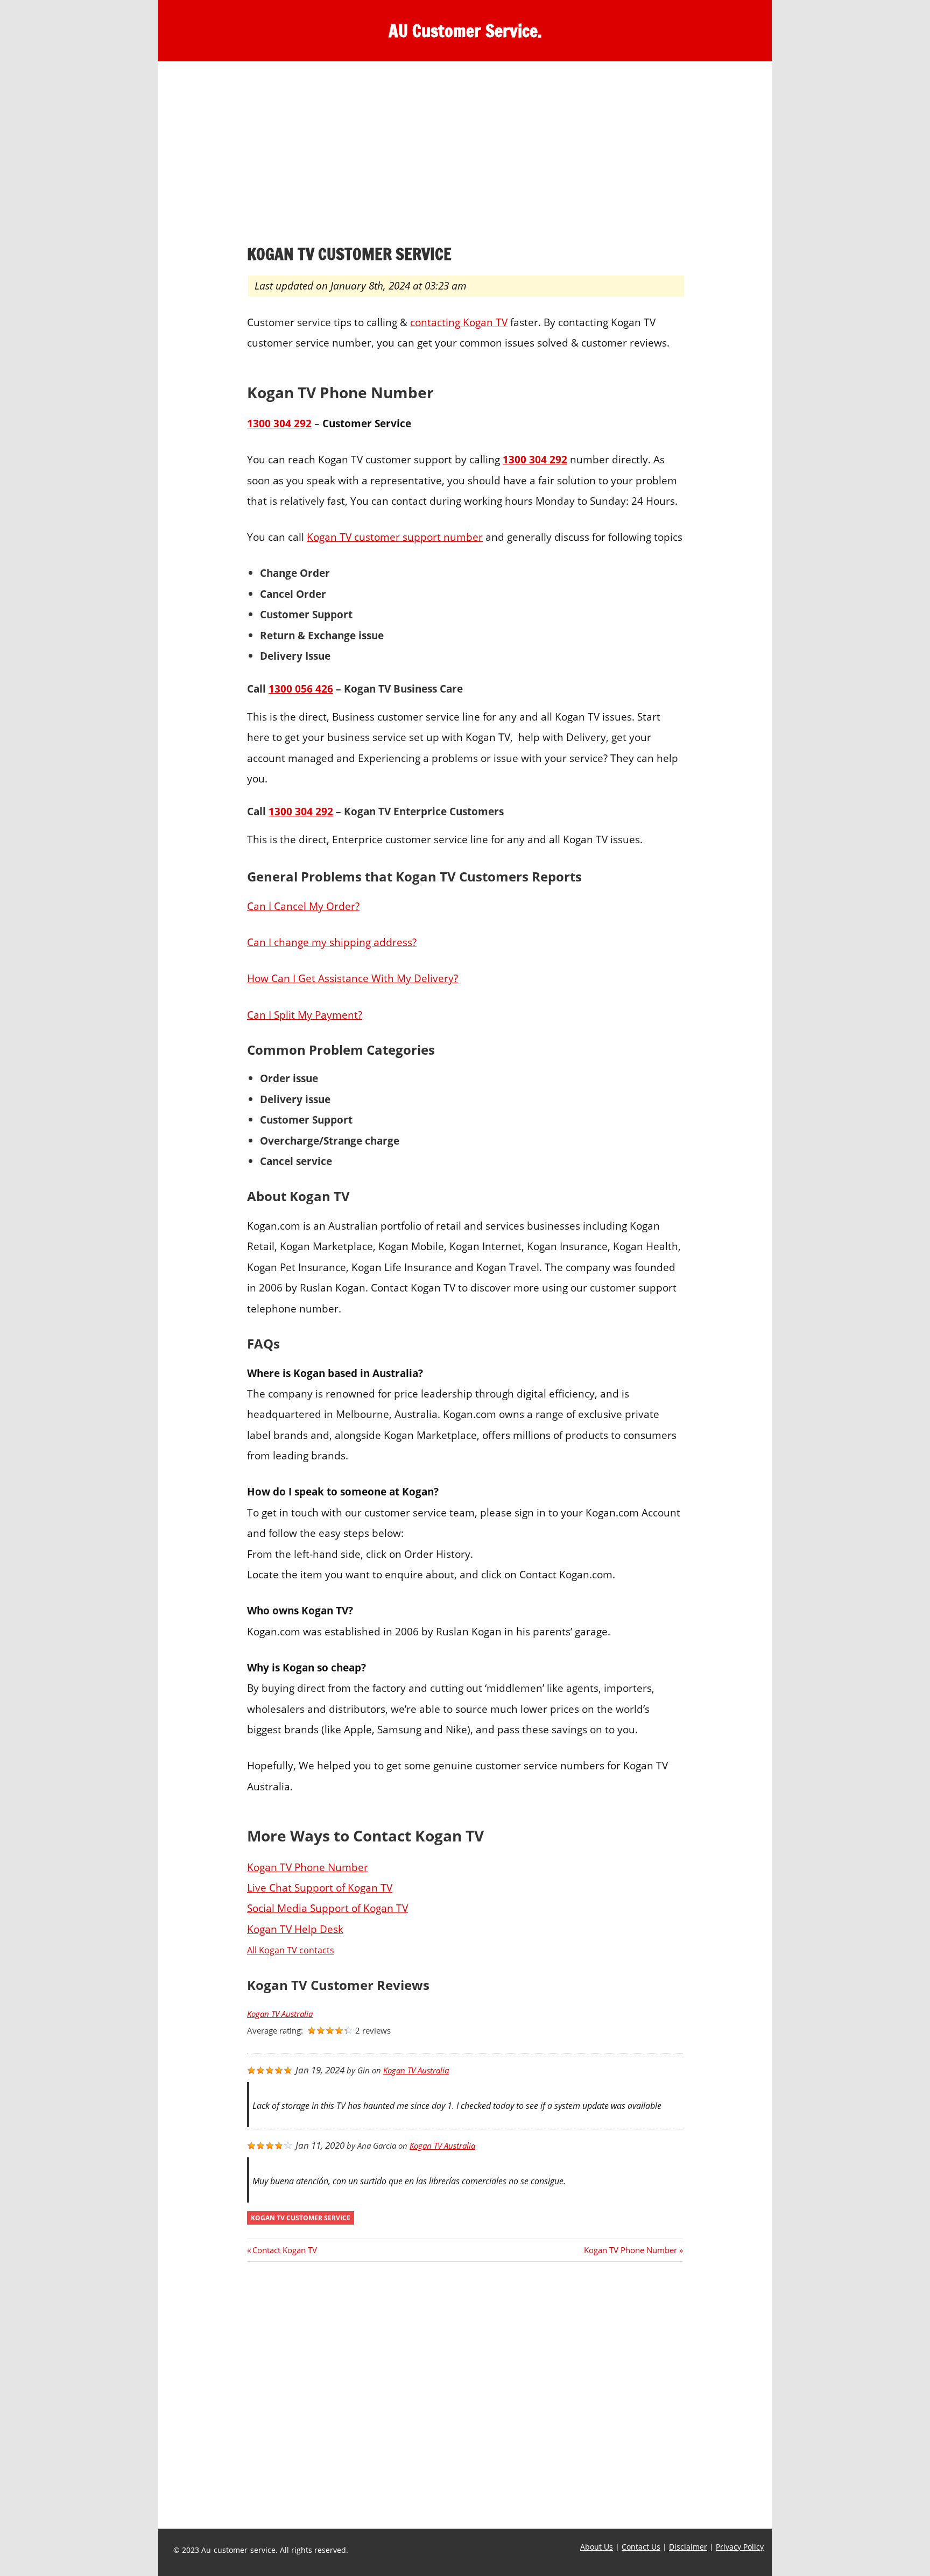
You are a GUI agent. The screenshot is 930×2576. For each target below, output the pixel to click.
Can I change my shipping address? (332, 942)
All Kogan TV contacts (291, 1950)
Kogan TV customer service (301, 2218)
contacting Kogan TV (459, 322)
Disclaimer (688, 2547)
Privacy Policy (740, 2547)
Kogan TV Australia (280, 2014)
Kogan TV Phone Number (308, 1867)
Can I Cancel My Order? (303, 906)
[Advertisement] (465, 156)
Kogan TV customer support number (395, 537)
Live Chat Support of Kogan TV (320, 1887)
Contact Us (641, 2547)
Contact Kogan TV (284, 2250)
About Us (597, 2547)
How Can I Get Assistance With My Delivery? (353, 978)
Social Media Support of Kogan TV (327, 1908)
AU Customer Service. (465, 31)
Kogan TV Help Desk (295, 1929)
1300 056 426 (301, 689)
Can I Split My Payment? (305, 1015)
